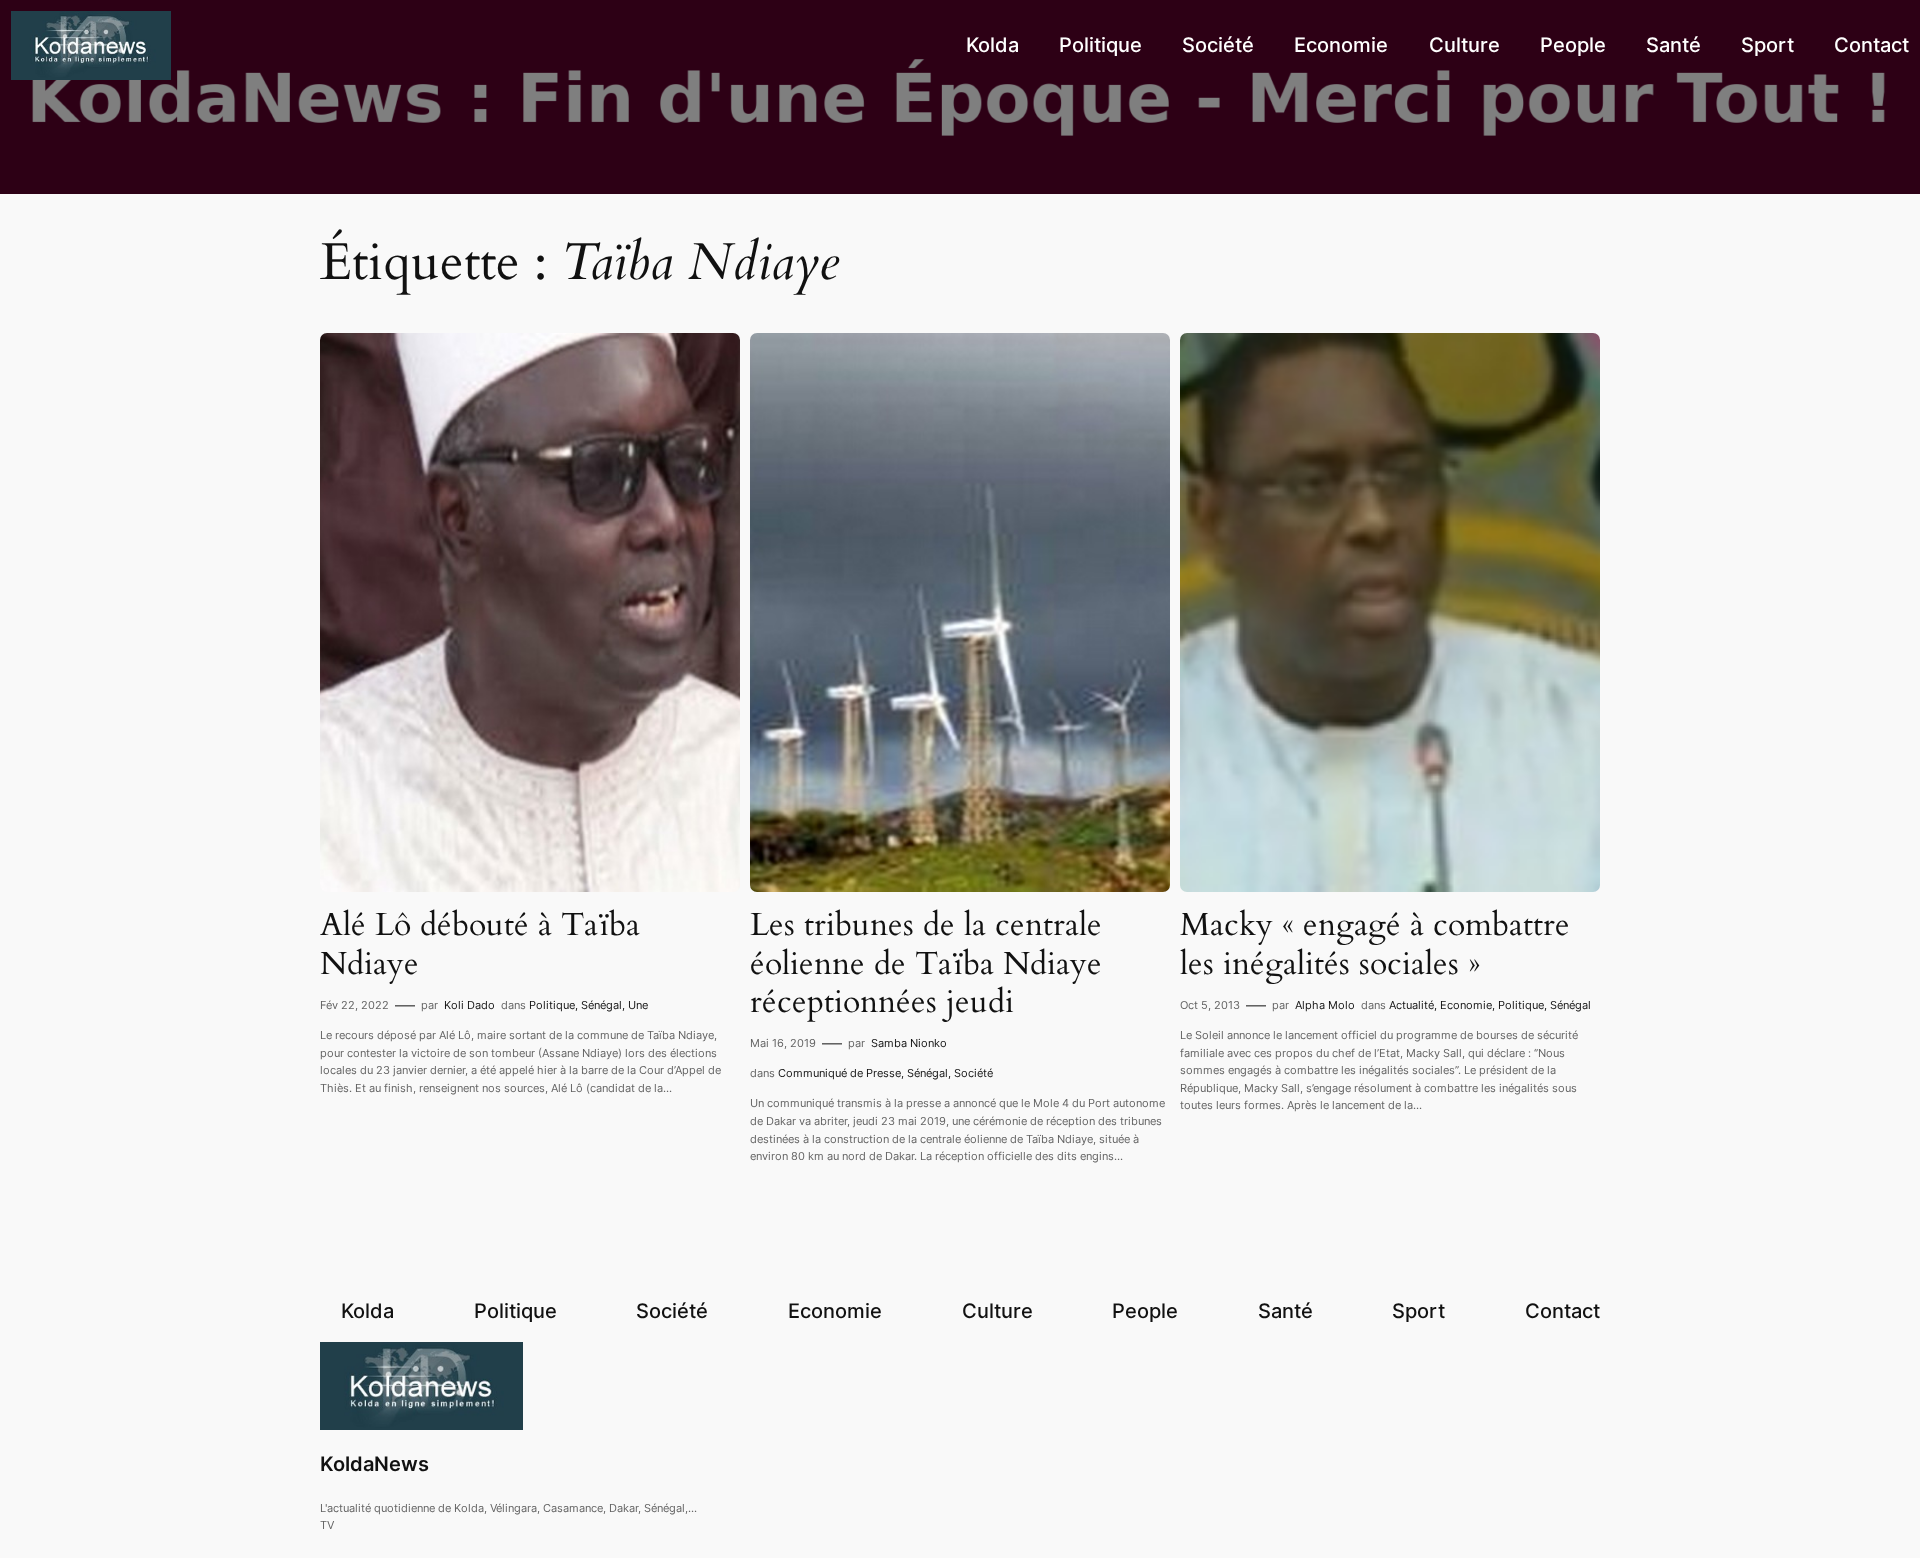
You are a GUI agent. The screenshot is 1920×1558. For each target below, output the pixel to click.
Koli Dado (469, 1005)
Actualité (1411, 1005)
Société (973, 1073)
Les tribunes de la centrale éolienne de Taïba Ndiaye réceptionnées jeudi (926, 963)
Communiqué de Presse (839, 1073)
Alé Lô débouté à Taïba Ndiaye (480, 944)
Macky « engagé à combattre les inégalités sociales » (1375, 944)
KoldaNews (374, 1464)
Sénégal (601, 1005)
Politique (552, 1005)
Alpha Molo (1325, 1005)
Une (638, 1005)
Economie (1466, 1005)
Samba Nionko (909, 1043)
